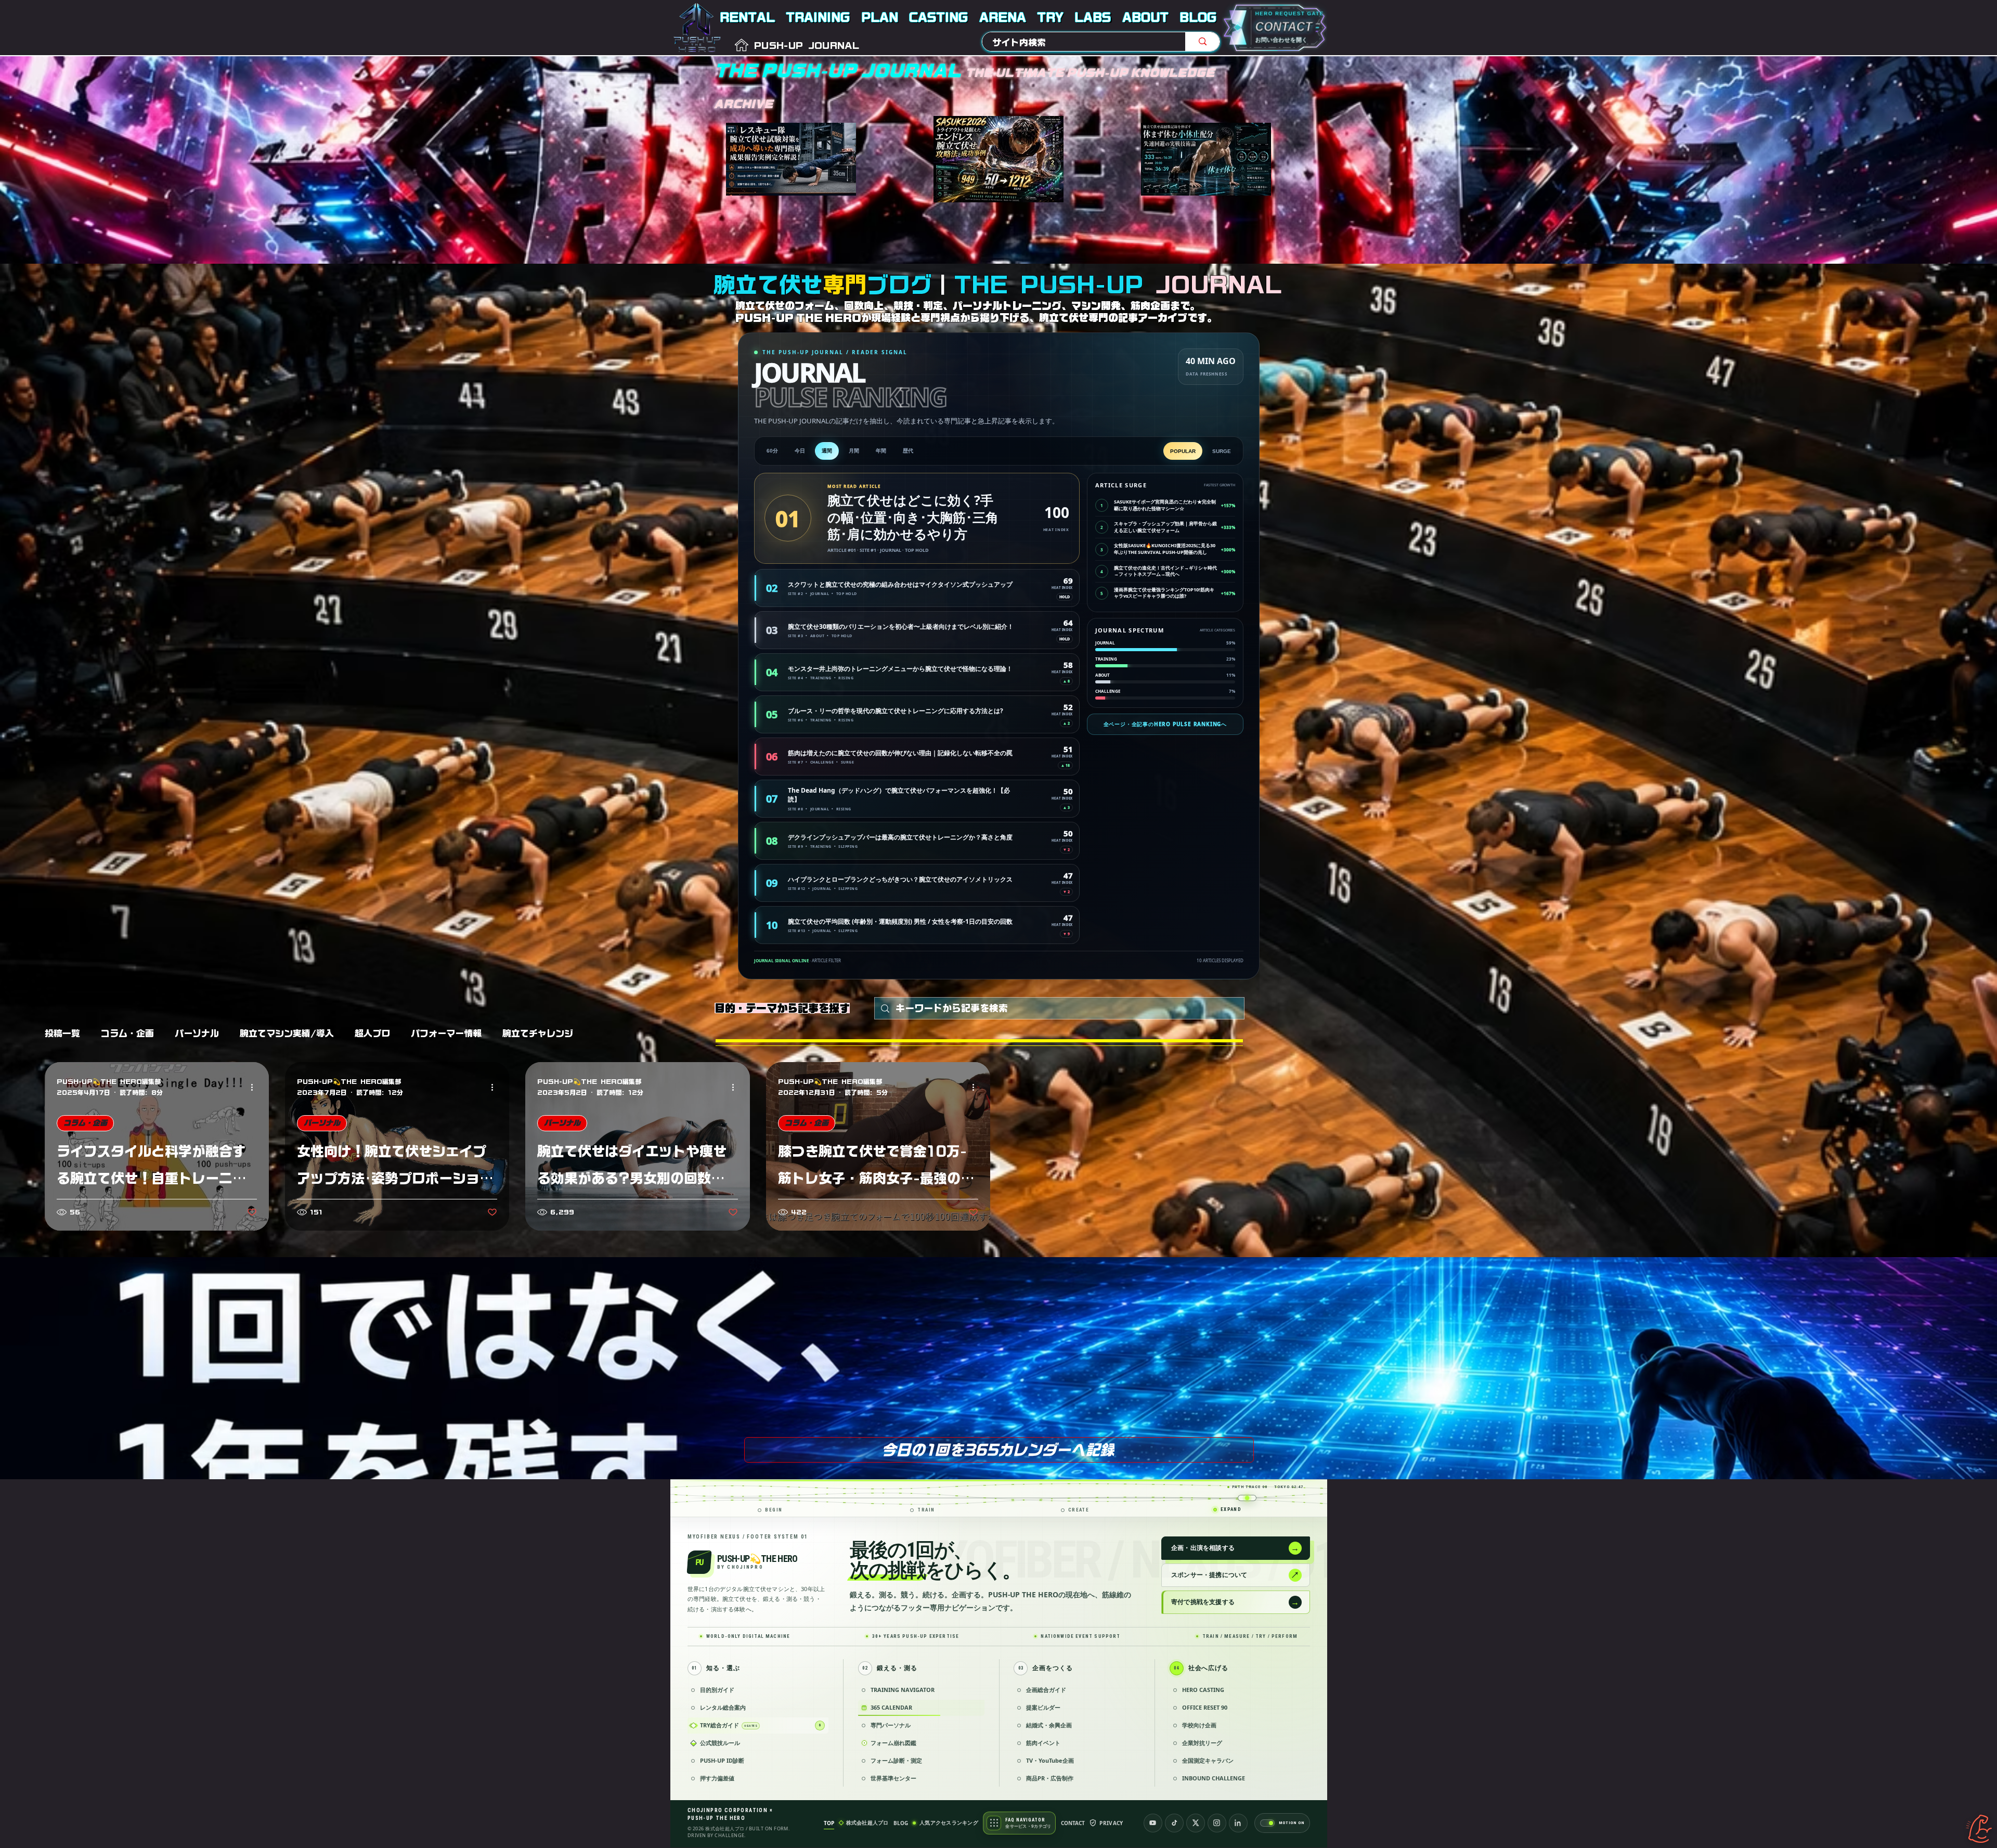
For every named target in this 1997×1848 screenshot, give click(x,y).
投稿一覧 (62, 1033)
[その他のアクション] (255, 1088)
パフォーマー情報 (446, 1033)
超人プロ (372, 1033)
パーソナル (197, 1033)
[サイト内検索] (1202, 42)
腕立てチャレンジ (538, 1033)
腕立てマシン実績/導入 (287, 1033)
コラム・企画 (127, 1033)
